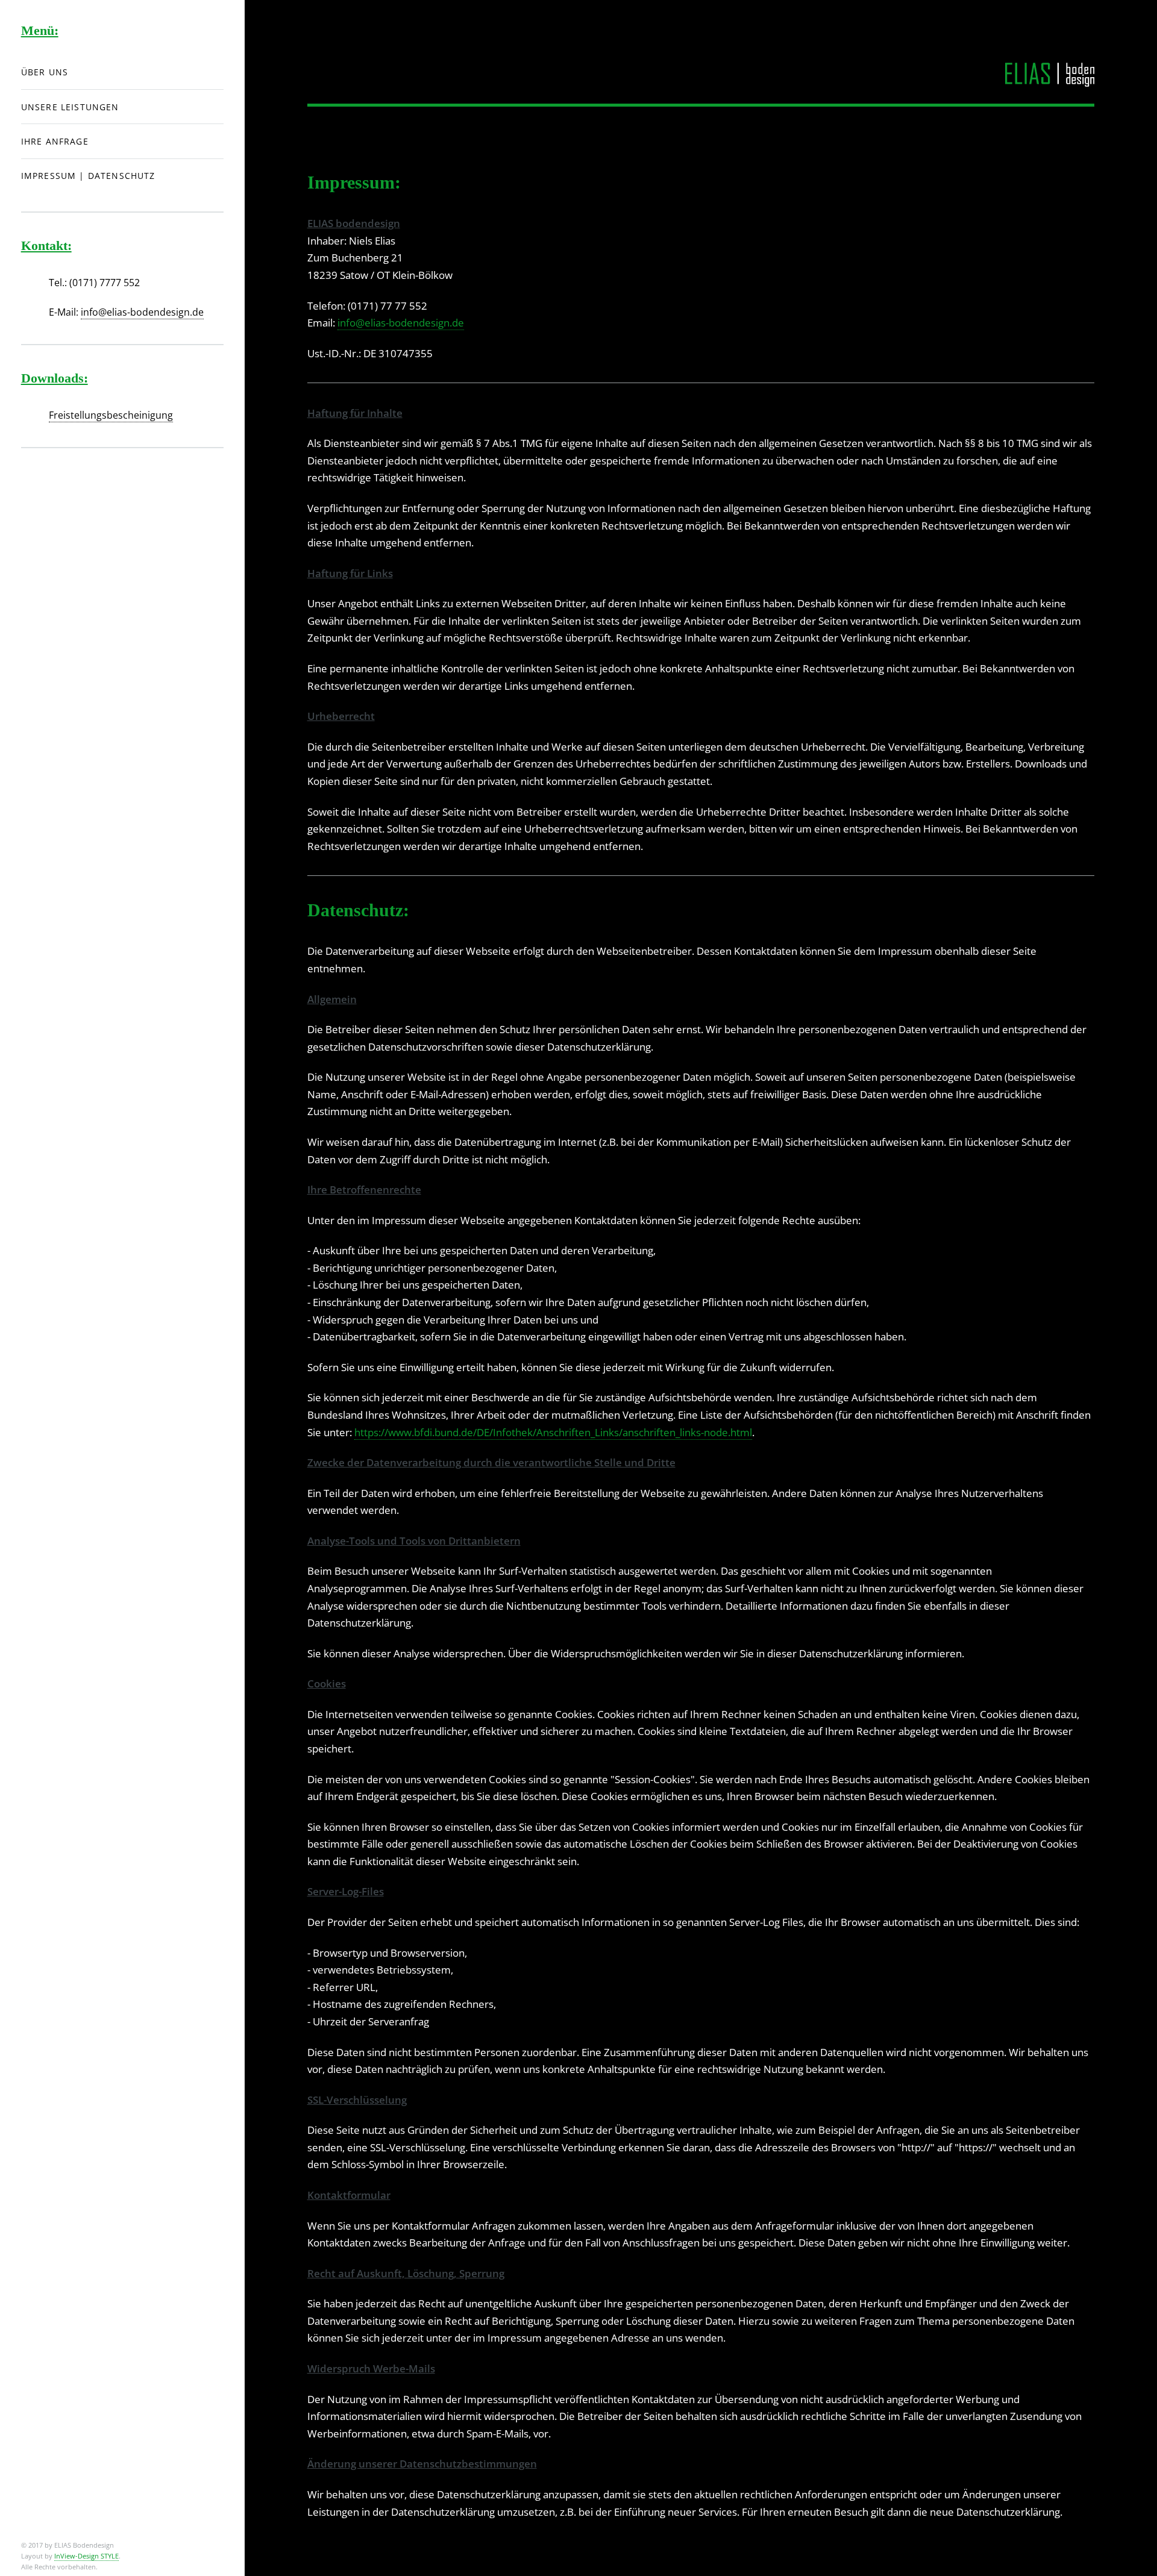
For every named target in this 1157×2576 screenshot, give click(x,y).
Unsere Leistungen (70, 107)
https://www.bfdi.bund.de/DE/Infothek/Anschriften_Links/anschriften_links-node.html (553, 1432)
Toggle (273, 35)
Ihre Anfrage (55, 141)
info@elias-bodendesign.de (401, 322)
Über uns (45, 72)
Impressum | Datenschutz (88, 176)
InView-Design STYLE (86, 2556)
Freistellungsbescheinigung (111, 415)
